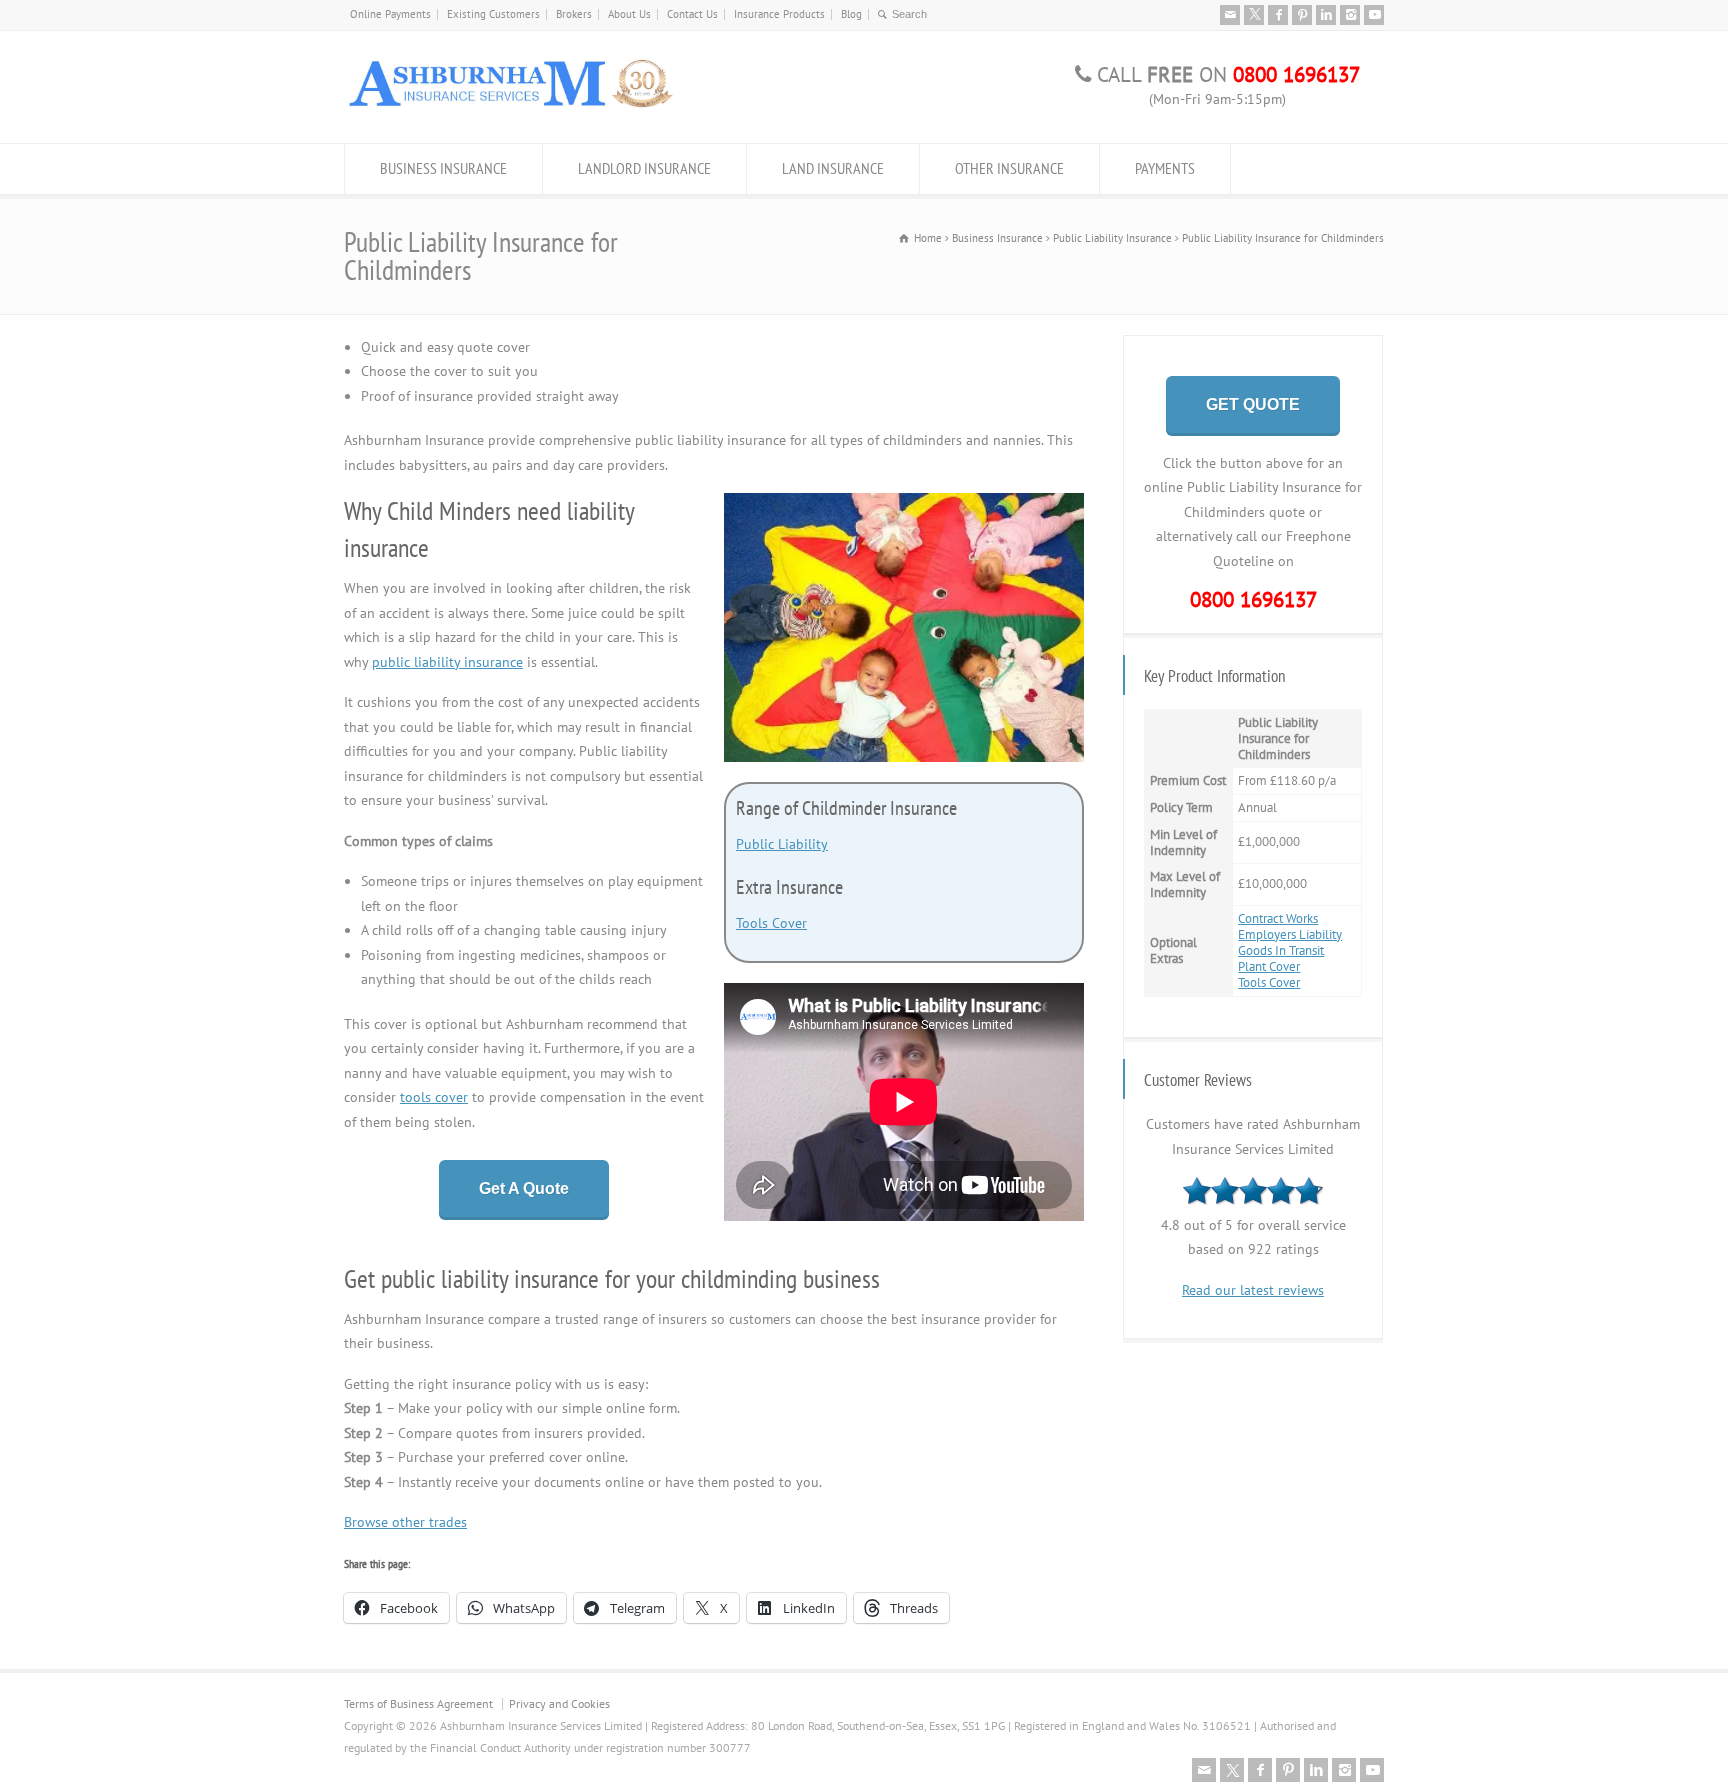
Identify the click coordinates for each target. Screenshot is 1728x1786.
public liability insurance (447, 662)
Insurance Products (779, 14)
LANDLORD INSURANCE (644, 168)
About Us (629, 14)
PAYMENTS (1165, 168)
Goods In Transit (1281, 950)
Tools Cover (771, 923)
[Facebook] (1278, 15)
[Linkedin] (1326, 15)
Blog (851, 14)
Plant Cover (1269, 966)
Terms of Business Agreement (418, 1703)
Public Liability (782, 844)
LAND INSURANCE (833, 168)
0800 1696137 (1253, 599)
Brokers (574, 14)
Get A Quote (524, 1188)
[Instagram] (1350, 15)
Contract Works (1278, 918)
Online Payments (390, 14)
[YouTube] (1374, 15)
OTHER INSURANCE (1009, 168)
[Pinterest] (1302, 15)
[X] (1254, 15)
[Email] (1230, 15)
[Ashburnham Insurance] (510, 106)
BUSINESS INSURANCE (443, 168)
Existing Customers (493, 14)
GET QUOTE (1253, 404)
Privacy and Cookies (559, 1703)
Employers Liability (1290, 934)
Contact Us (692, 14)
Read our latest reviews (1253, 1290)
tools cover (434, 1097)
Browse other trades (405, 1522)
